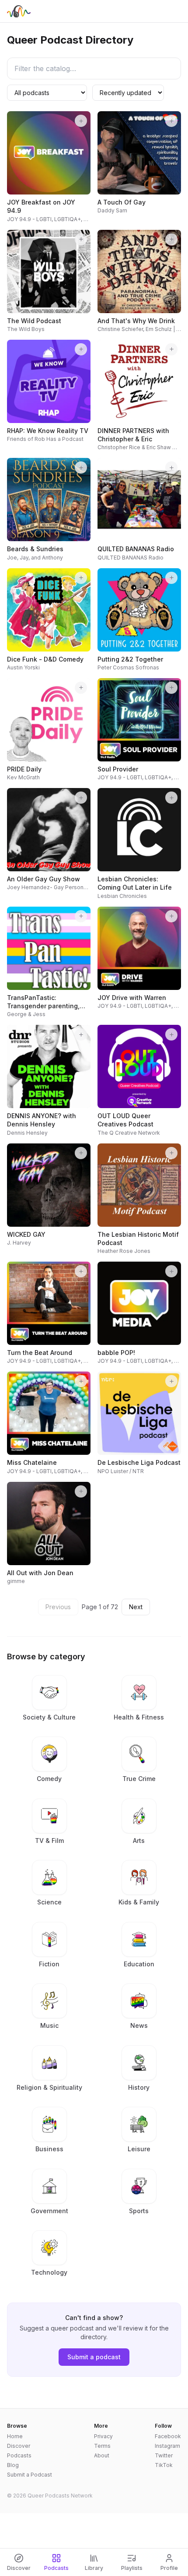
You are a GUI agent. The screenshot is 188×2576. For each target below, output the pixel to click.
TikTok (164, 2465)
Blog (13, 2465)
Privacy (103, 2436)
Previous (58, 1607)
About (102, 2455)
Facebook (168, 2436)
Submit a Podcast (30, 2475)
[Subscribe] (81, 121)
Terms (102, 2446)
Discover (19, 2446)
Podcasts (19, 2455)
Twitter (164, 2455)
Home (15, 2436)
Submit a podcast (94, 2357)
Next (136, 1607)
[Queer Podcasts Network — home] (19, 11)
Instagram (167, 2446)
